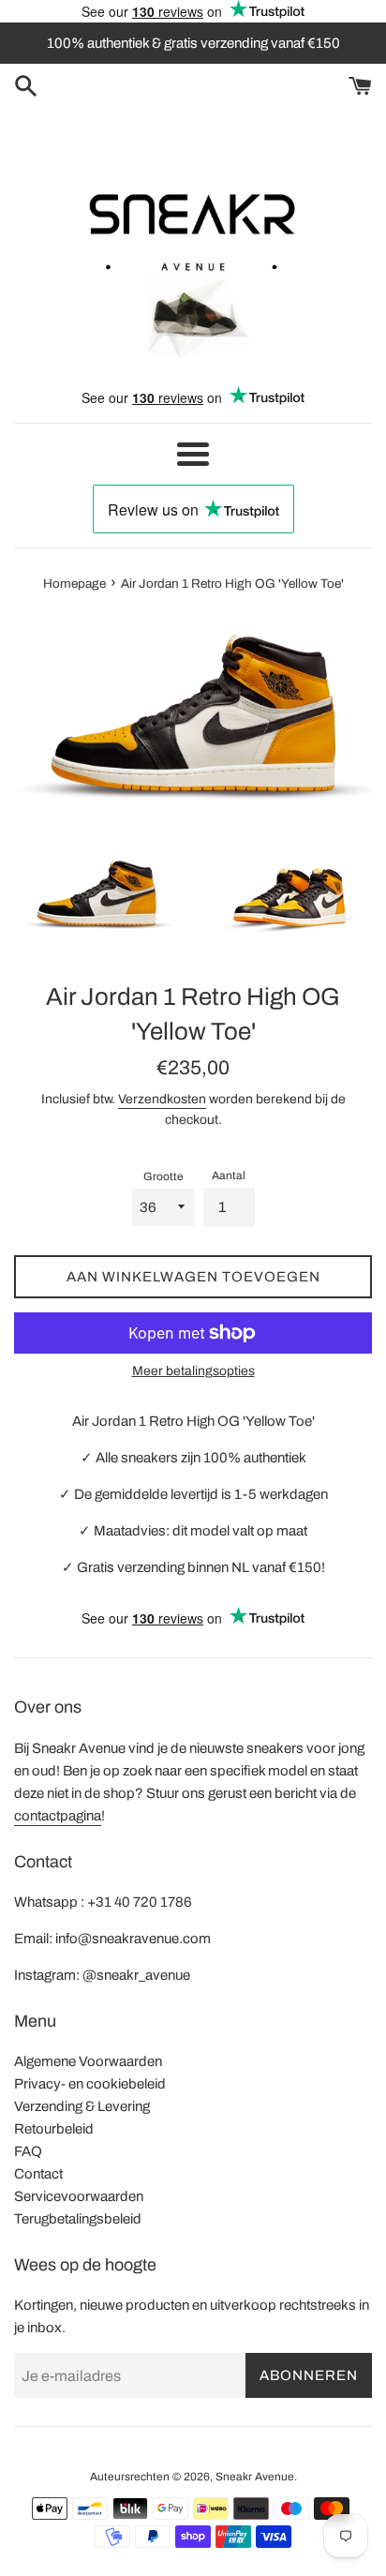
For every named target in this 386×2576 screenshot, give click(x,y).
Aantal (229, 1176)
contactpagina (58, 1816)
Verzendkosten (162, 1099)
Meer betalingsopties (193, 1371)
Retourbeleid (54, 2129)
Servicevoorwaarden (79, 2196)
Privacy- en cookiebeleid (90, 2084)
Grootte (163, 1176)
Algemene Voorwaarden (88, 2061)
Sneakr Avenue (255, 2477)
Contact (38, 2174)
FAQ (28, 2151)
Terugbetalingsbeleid (78, 2219)
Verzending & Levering (82, 2106)
